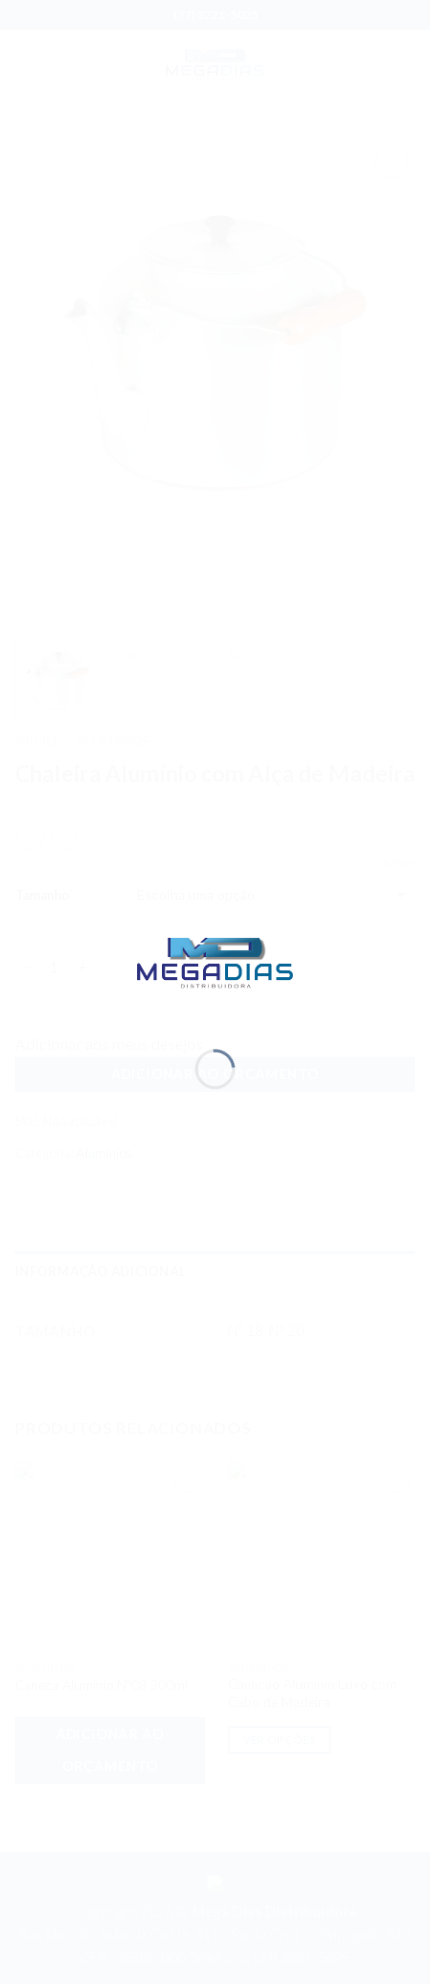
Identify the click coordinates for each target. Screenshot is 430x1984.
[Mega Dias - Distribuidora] (215, 960)
